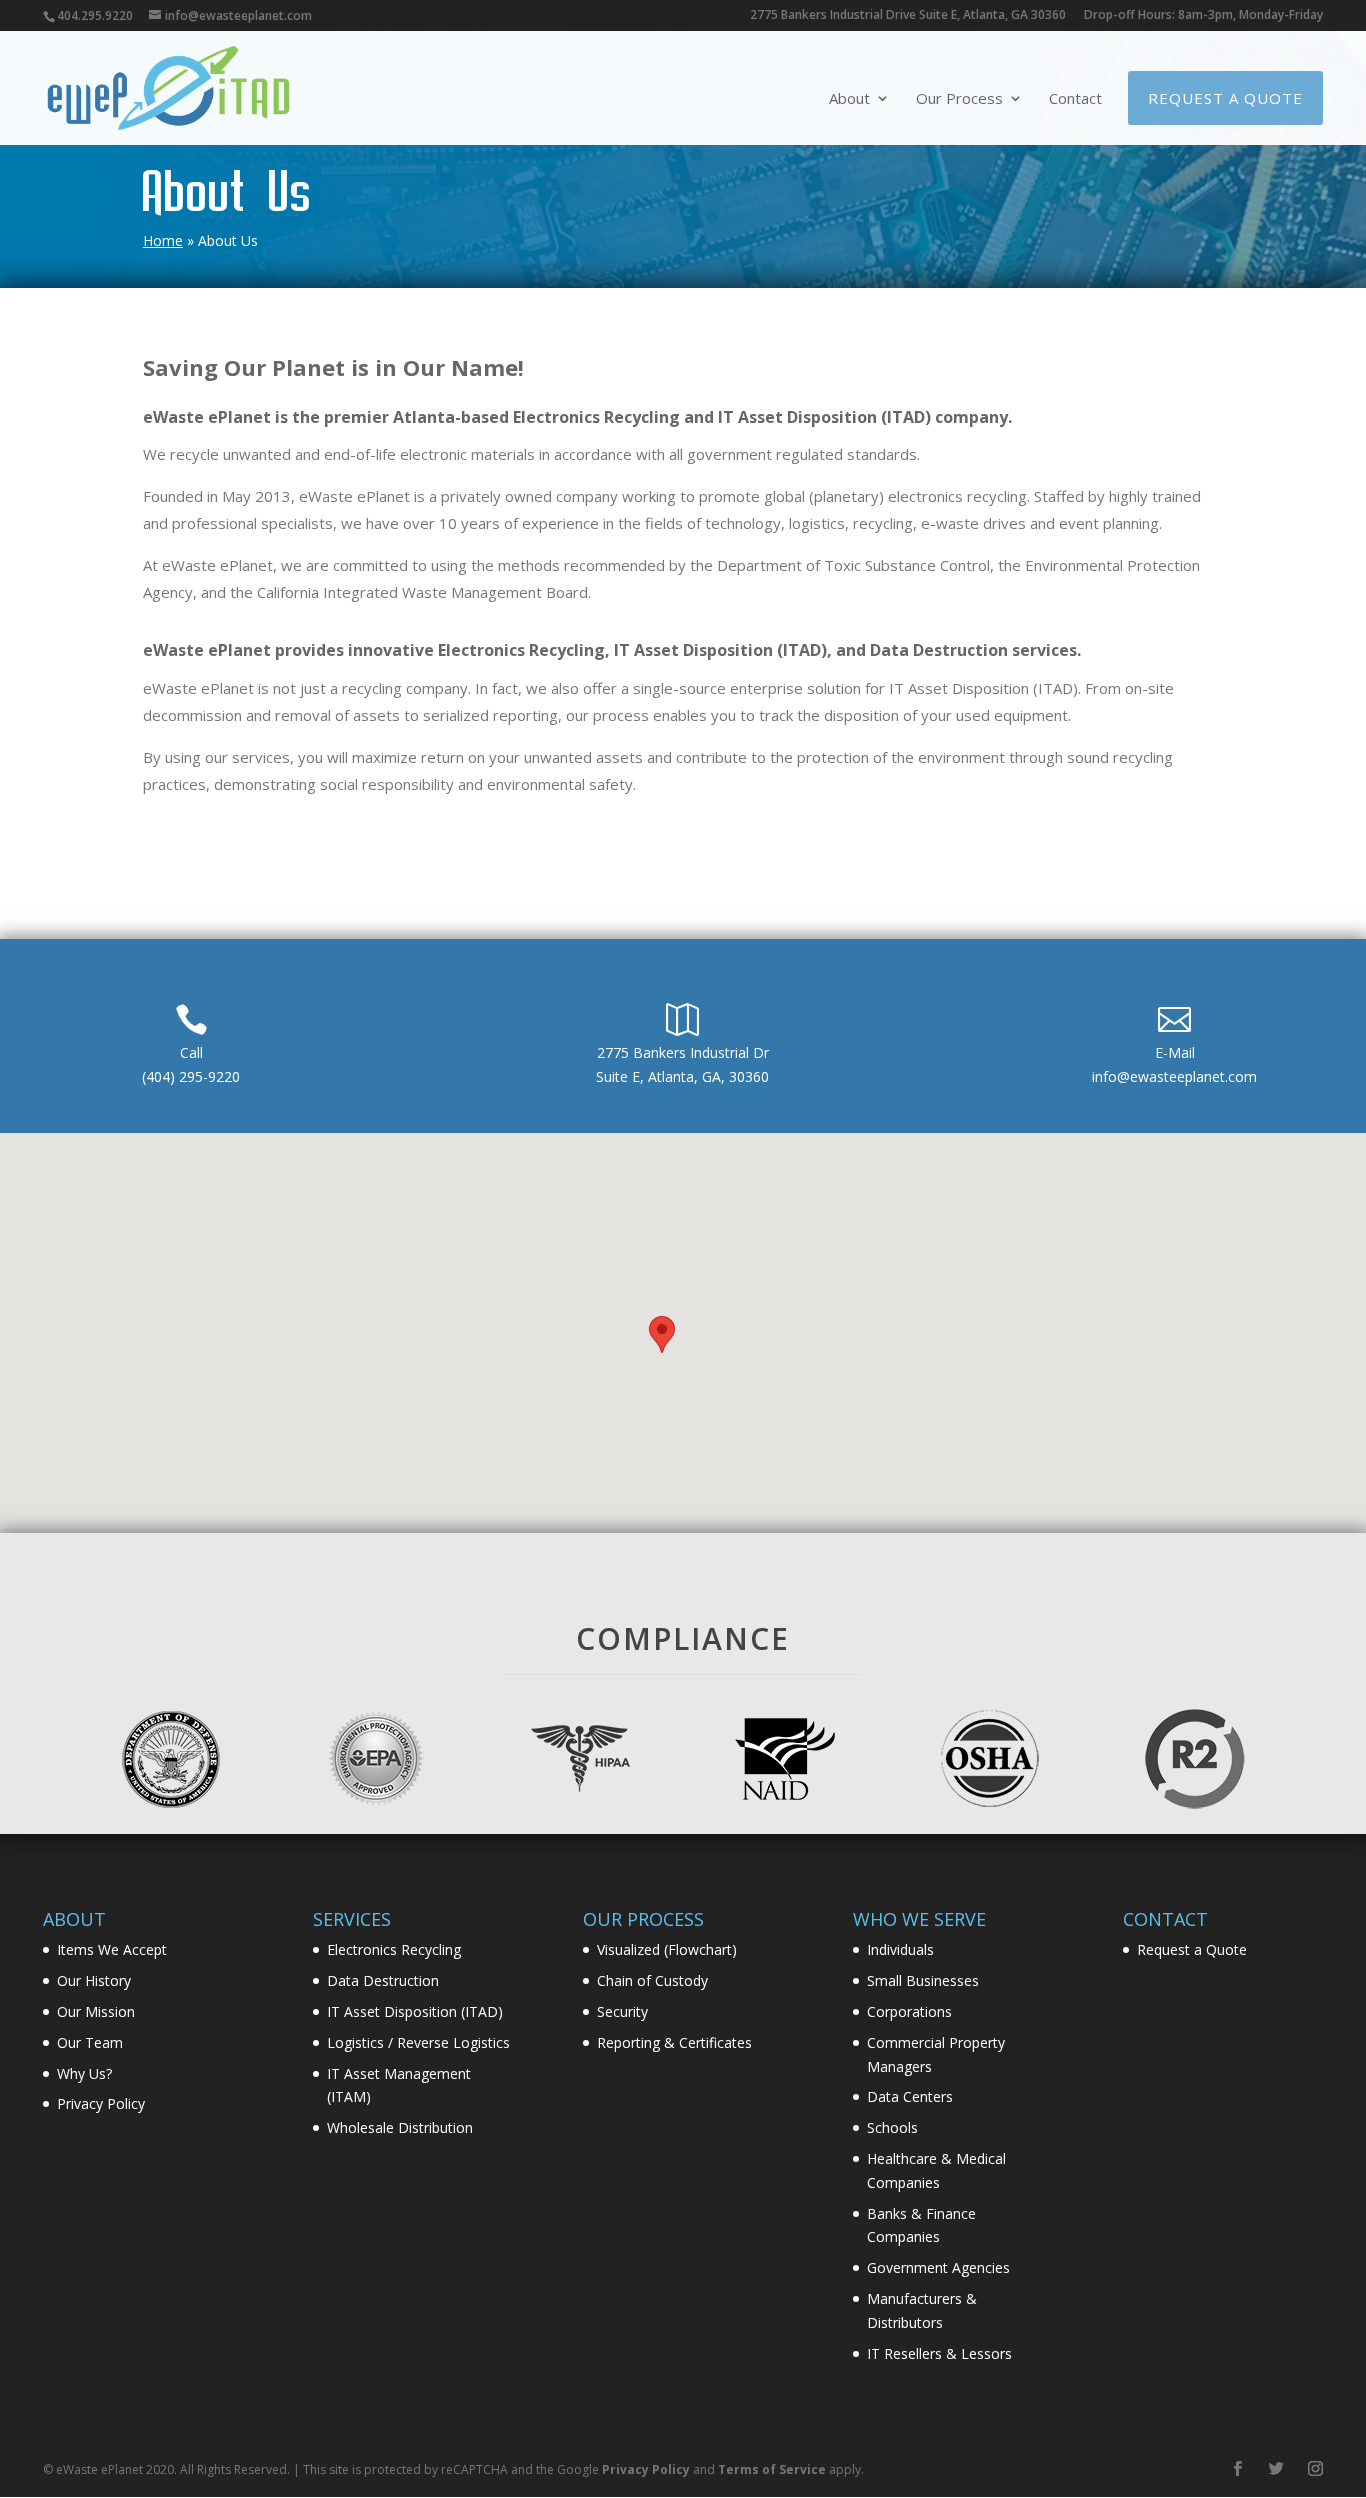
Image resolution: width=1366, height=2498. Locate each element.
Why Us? (84, 2073)
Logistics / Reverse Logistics (418, 2042)
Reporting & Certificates (674, 2042)
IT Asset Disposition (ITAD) (415, 2011)
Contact (1075, 99)
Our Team (90, 2042)
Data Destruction (383, 1980)
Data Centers (910, 2096)
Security (622, 2011)
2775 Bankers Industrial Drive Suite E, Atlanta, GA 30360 (908, 16)
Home (163, 240)
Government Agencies (938, 2267)
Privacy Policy (101, 2103)
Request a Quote (1225, 98)
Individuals (900, 1949)
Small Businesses (923, 1980)
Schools (892, 2127)
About (849, 99)
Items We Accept (112, 1949)
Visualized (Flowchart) (667, 1949)
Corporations (909, 2011)
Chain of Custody (652, 1980)
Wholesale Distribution (400, 2127)
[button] (662, 1334)
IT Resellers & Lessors (939, 2353)
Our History (94, 1980)
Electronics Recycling (394, 1949)
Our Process (959, 99)
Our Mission (96, 2011)
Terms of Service (772, 2469)
